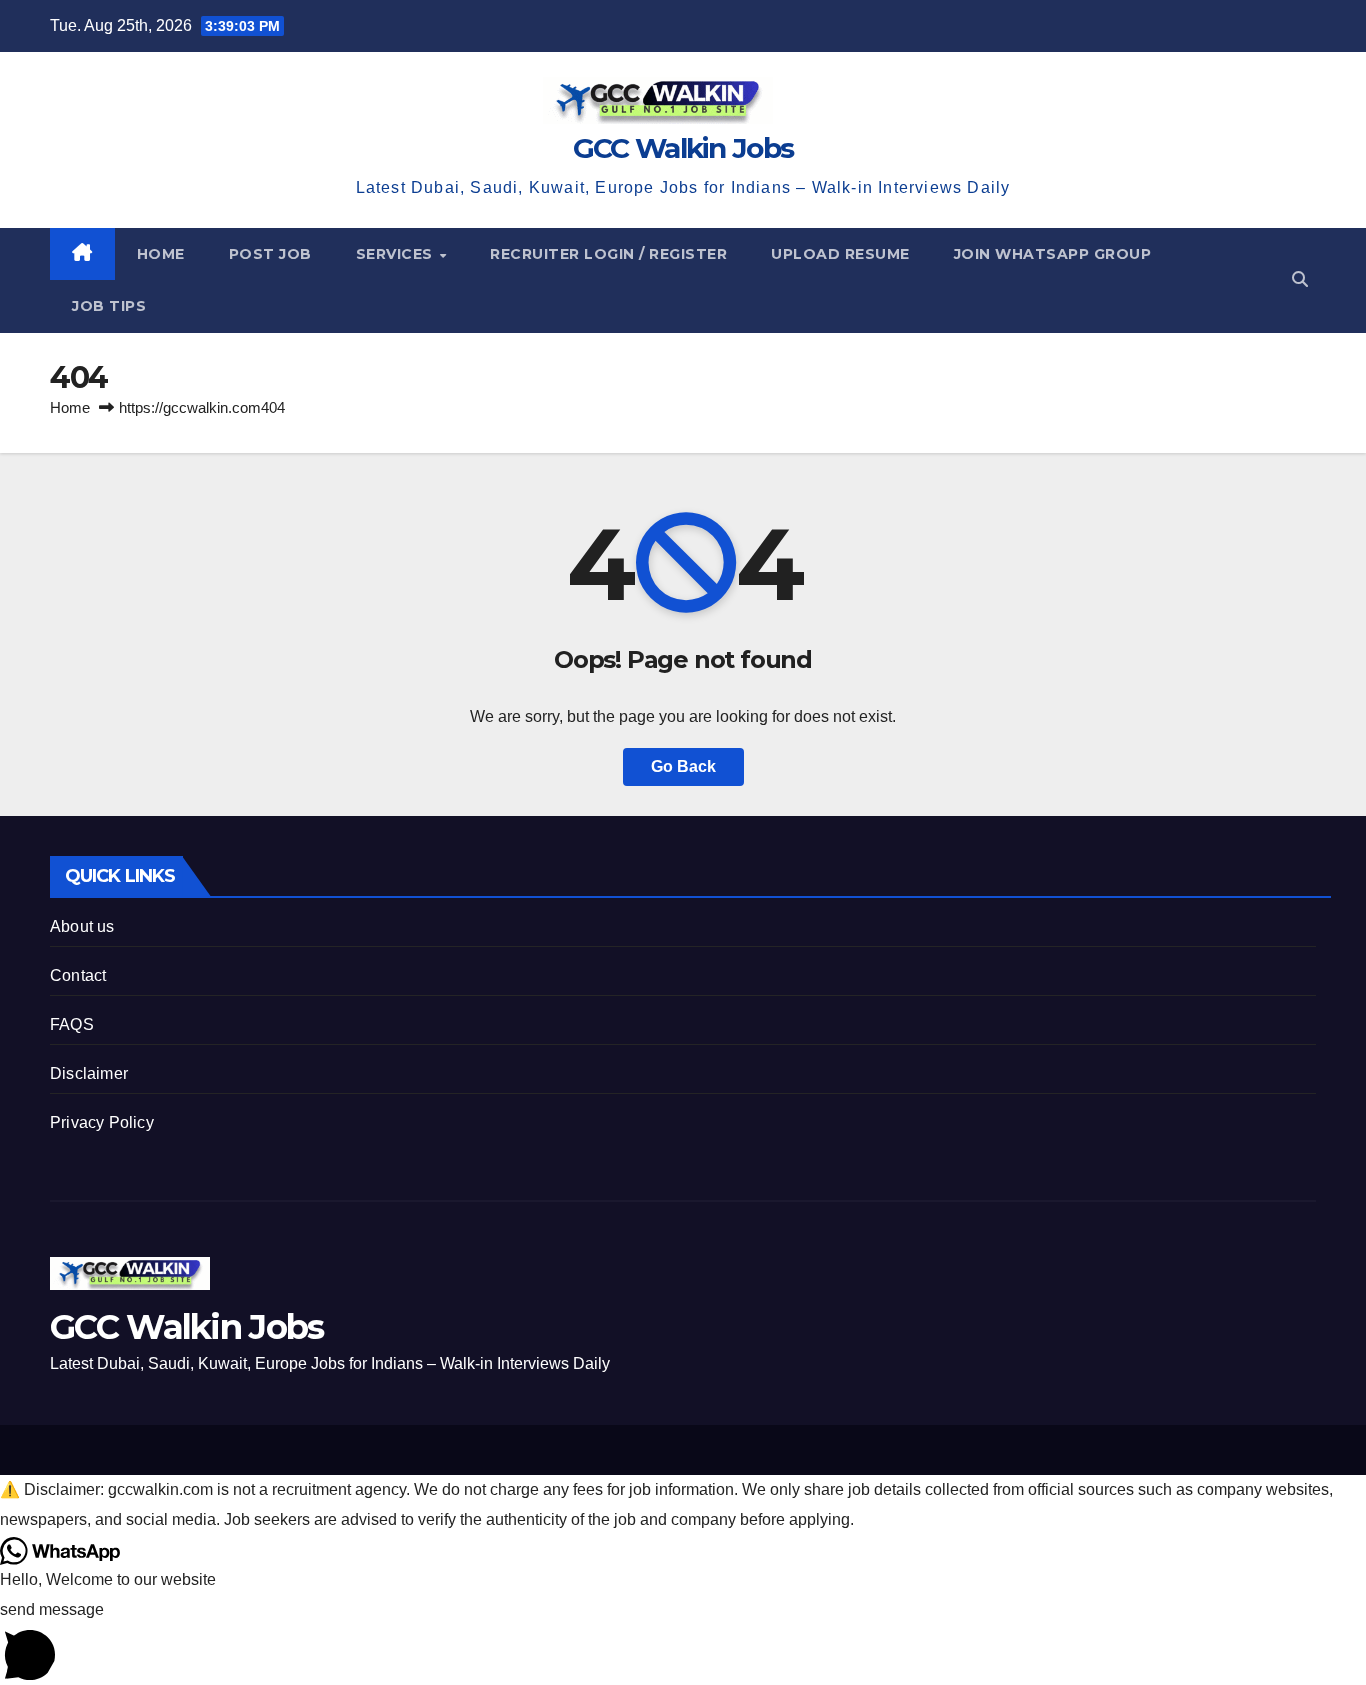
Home (161, 254)
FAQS (72, 1024)
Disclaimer (89, 1073)
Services (397, 254)
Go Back (683, 766)
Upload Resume (840, 254)
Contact (78, 975)
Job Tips (109, 306)
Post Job (270, 254)
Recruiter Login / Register (608, 254)
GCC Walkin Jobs (683, 148)
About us (82, 926)
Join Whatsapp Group (1053, 254)
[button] (1300, 279)
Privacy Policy (102, 1122)
